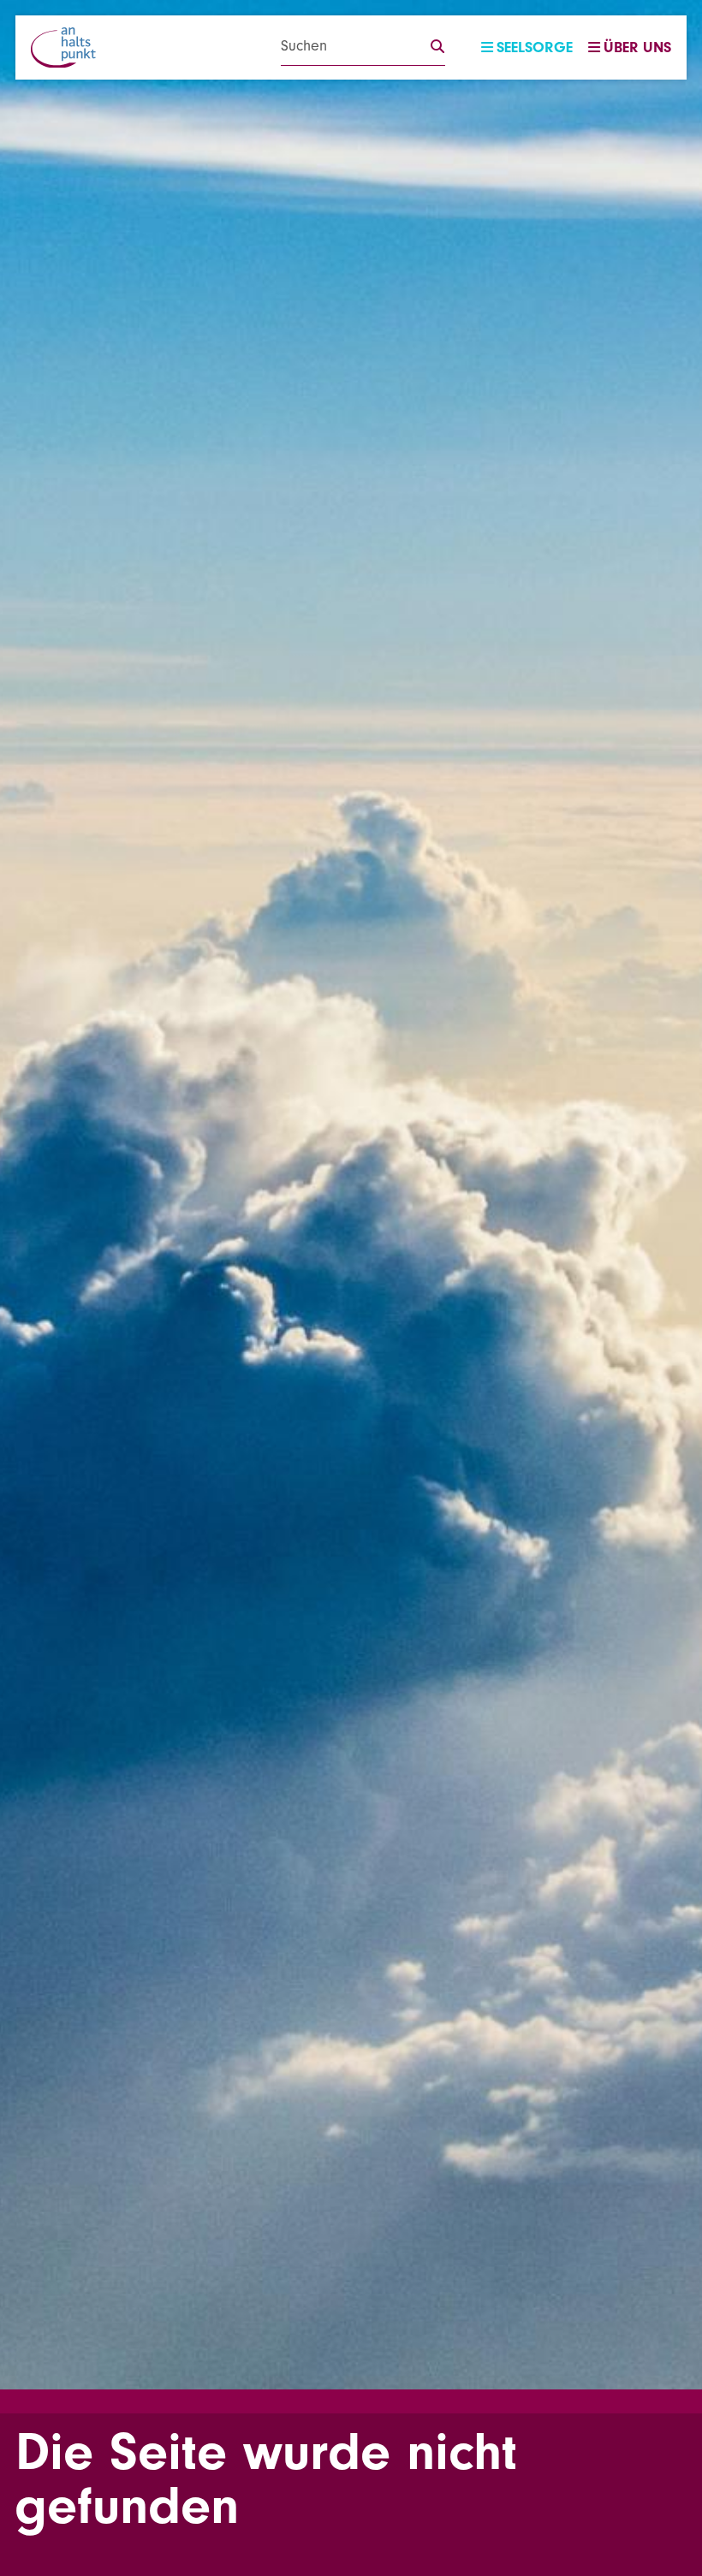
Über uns (637, 47)
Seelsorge (535, 47)
